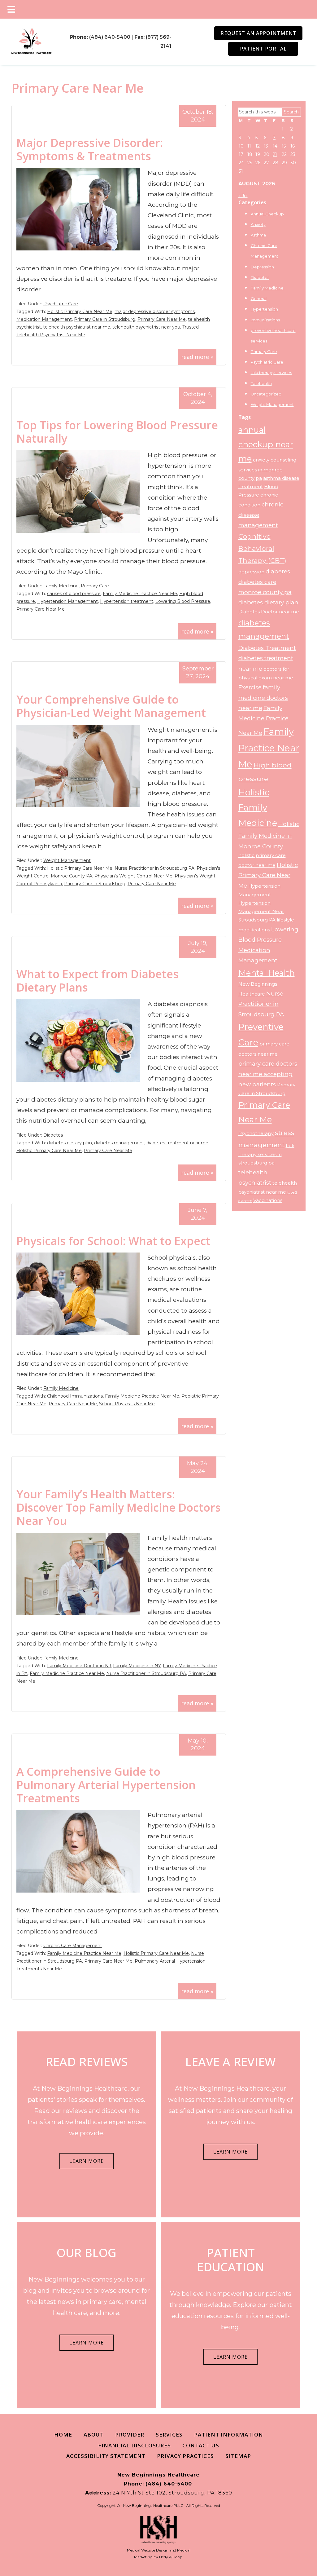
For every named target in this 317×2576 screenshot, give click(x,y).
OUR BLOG (87, 2252)
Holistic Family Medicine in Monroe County (269, 835)
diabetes (278, 571)
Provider (130, 2435)
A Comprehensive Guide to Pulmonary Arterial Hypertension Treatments (106, 1785)
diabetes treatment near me (177, 1143)
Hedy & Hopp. (171, 2557)
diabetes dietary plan (69, 1143)
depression (251, 572)
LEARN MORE (87, 2161)
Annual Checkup (267, 214)
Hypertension (264, 309)
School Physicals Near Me (127, 1404)
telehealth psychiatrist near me (77, 327)
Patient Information (229, 2435)
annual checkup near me (266, 444)
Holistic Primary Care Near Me (80, 312)
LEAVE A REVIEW (230, 2061)
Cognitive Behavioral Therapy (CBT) (262, 548)
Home (63, 2435)
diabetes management (119, 1143)
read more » (197, 357)
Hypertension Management (67, 601)
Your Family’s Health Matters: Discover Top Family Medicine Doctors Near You (119, 1507)
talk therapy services (271, 373)
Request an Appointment (258, 33)
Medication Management (44, 319)
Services (169, 2435)
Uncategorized (266, 394)
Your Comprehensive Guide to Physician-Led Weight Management (111, 706)
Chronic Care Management (73, 1946)
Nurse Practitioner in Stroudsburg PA (154, 868)
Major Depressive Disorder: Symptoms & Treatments (90, 149)
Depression (262, 267)
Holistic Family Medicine (258, 808)
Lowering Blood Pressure (183, 601)
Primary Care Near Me (162, 319)
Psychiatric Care (61, 304)
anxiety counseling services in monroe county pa (267, 469)
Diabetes (53, 1135)
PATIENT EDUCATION (231, 2260)
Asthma (258, 235)
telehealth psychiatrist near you (146, 327)
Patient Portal (263, 49)
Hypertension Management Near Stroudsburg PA (261, 912)
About (94, 2435)
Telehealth (261, 383)
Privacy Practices (185, 2456)
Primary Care (95, 586)
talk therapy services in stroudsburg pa (266, 1154)
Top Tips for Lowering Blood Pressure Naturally (117, 432)
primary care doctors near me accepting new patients (268, 1074)
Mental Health (267, 973)
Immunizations (265, 320)
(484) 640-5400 (110, 37)
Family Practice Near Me (269, 748)
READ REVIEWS (87, 2061)
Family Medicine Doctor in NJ (79, 1666)
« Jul (243, 196)
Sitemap (238, 2456)
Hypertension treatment (127, 601)
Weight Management (67, 860)
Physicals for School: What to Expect (113, 1241)
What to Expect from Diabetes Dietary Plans (98, 981)
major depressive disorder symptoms (155, 312)
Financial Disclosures (135, 2445)
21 (275, 154)
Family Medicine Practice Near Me (140, 594)
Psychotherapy (256, 1133)
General (259, 298)
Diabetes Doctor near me (269, 612)
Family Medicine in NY (137, 1666)
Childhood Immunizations (75, 1396)
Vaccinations (268, 1200)
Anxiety (258, 224)
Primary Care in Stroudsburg (105, 319)
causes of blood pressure (74, 594)
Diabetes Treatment (267, 648)
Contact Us (201, 2445)
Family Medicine (61, 586)
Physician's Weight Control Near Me (133, 876)
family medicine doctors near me (263, 698)
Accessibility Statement (106, 2456)
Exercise (250, 687)
